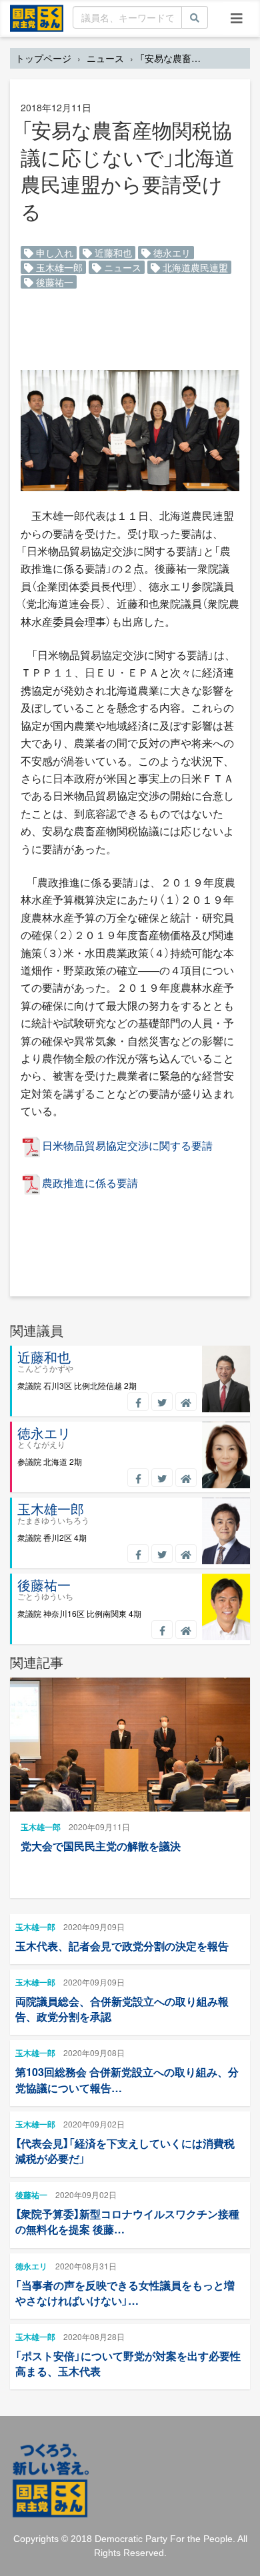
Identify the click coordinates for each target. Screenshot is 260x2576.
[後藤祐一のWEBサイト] (186, 1630)
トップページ (43, 58)
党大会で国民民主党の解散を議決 (101, 1846)
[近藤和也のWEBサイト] (186, 1402)
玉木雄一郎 (58, 267)
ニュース (105, 58)
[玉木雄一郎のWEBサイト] (186, 1554)
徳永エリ (171, 253)
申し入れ (53, 253)
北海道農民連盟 (194, 267)
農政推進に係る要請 (90, 1183)
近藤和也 (112, 253)
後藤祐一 (53, 282)
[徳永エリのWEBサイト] (186, 1478)
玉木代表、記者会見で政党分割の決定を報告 (122, 1946)
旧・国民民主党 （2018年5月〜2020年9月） (37, 17)
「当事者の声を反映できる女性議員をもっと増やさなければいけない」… (125, 2293)
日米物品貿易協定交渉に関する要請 (127, 1145)
